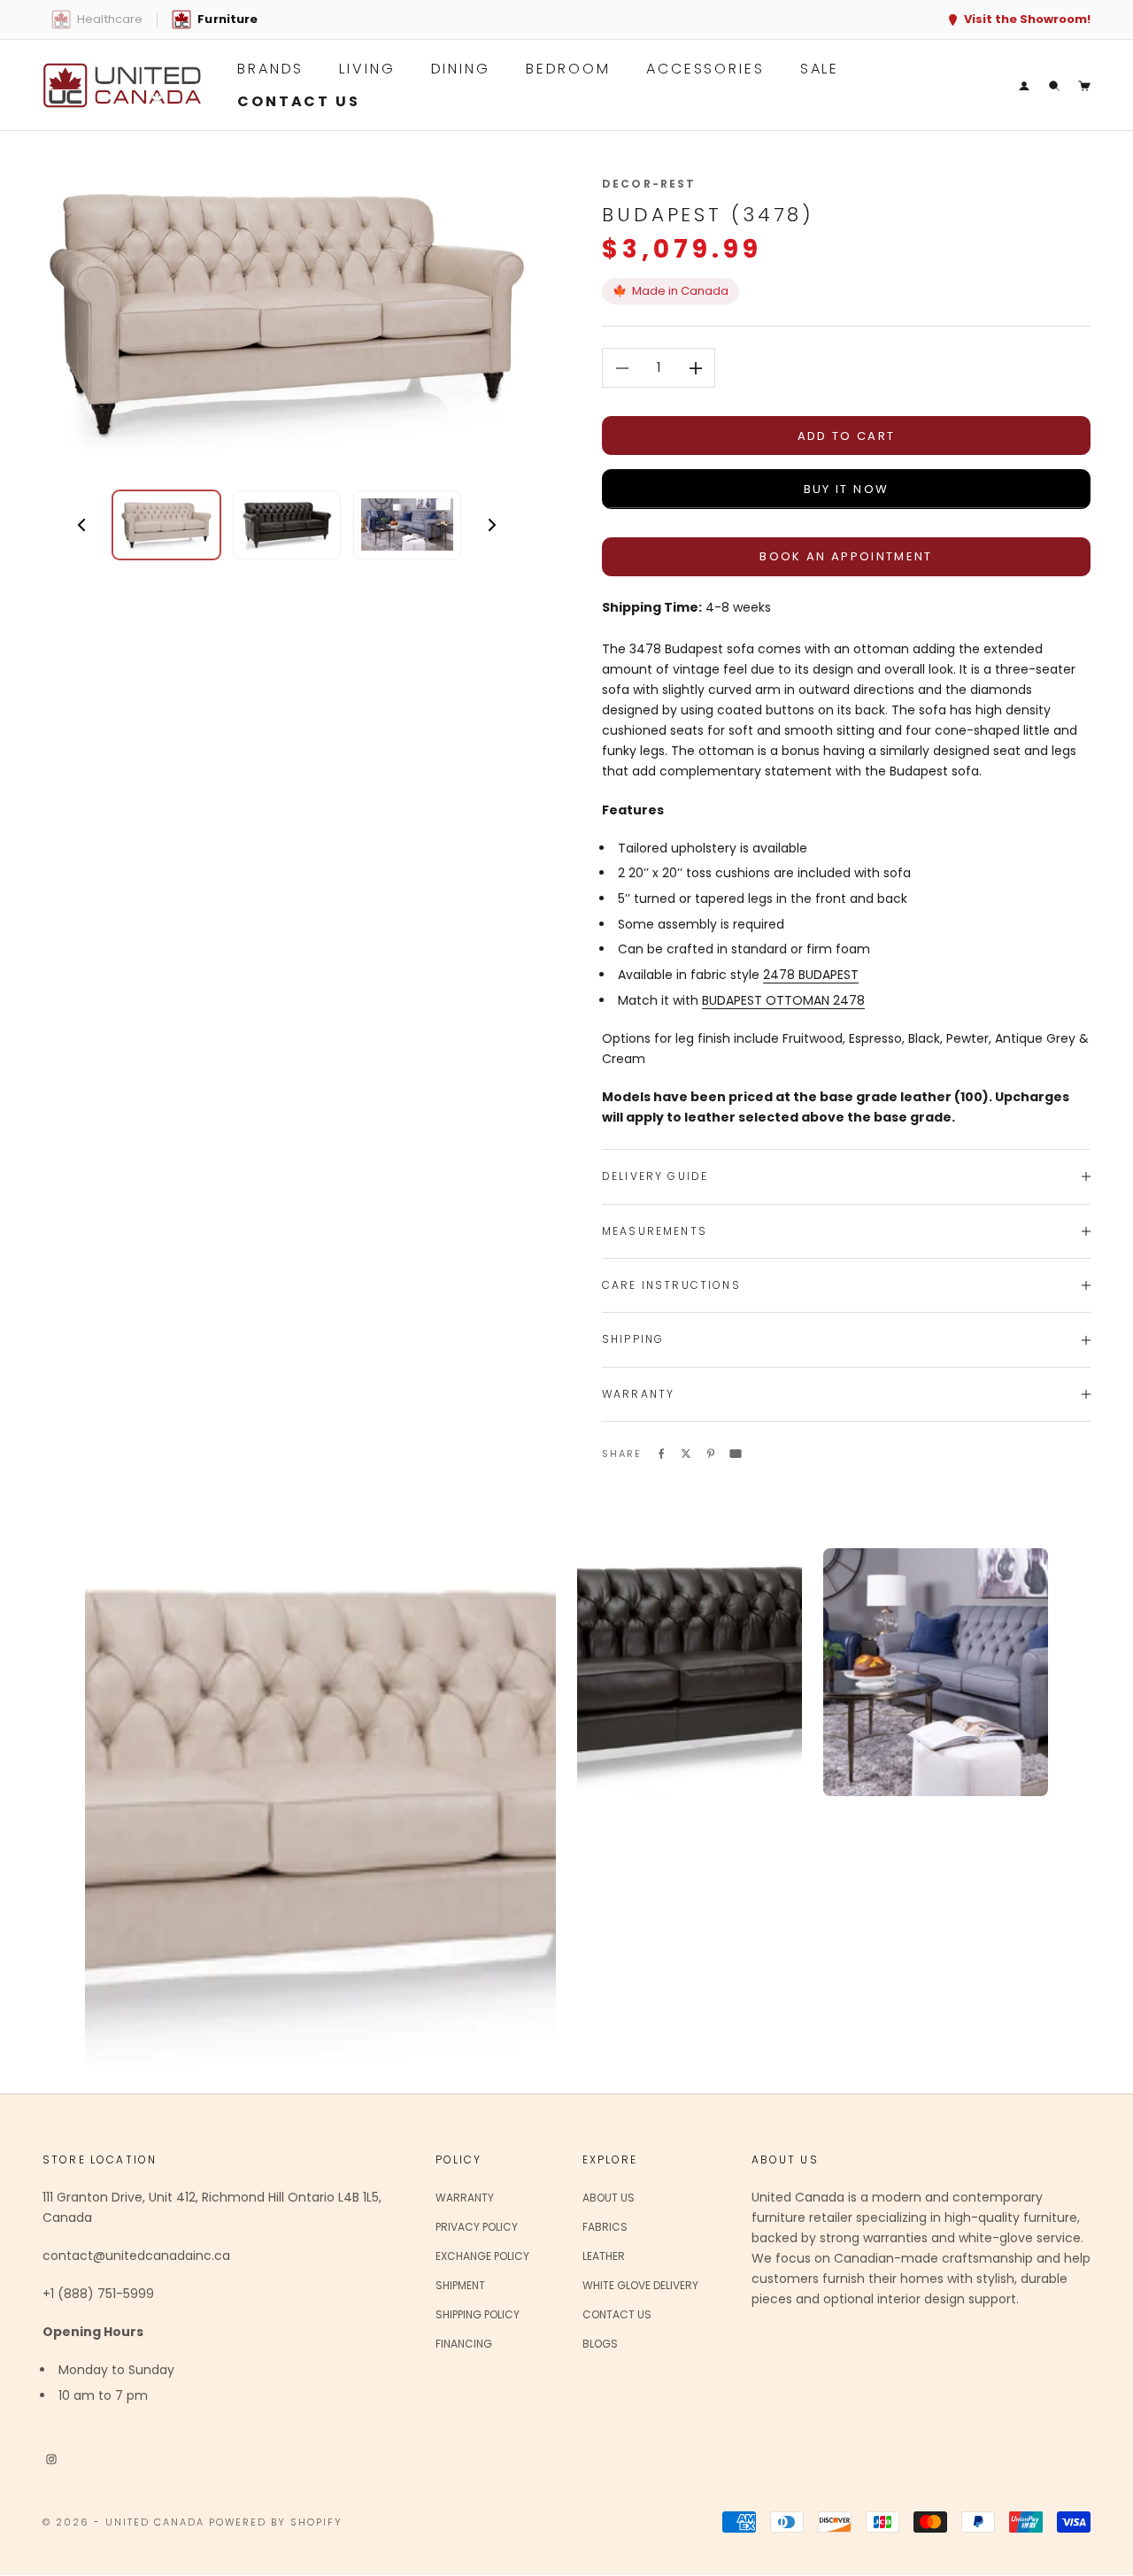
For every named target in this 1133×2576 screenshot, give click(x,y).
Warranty (465, 2198)
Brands (270, 69)
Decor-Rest (649, 184)
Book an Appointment (846, 556)
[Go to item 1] (166, 525)
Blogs (600, 2344)
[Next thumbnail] (492, 525)
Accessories (705, 69)
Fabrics (605, 2227)
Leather (604, 2256)
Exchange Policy (482, 2256)
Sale (820, 69)
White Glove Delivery (640, 2285)
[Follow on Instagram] (51, 2458)
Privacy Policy (477, 2227)
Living (367, 69)
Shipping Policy (478, 2314)
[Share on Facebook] (661, 1453)
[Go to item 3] (407, 525)
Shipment (460, 2285)
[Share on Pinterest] (711, 1453)
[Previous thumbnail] (81, 525)
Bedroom (568, 69)
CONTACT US (299, 101)
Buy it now (846, 489)
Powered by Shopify (276, 2522)
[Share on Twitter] (686, 1453)
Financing (464, 2344)
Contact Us (617, 2314)
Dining (461, 69)
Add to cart (847, 436)
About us (609, 2198)
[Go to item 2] (287, 525)
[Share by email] (736, 1453)
